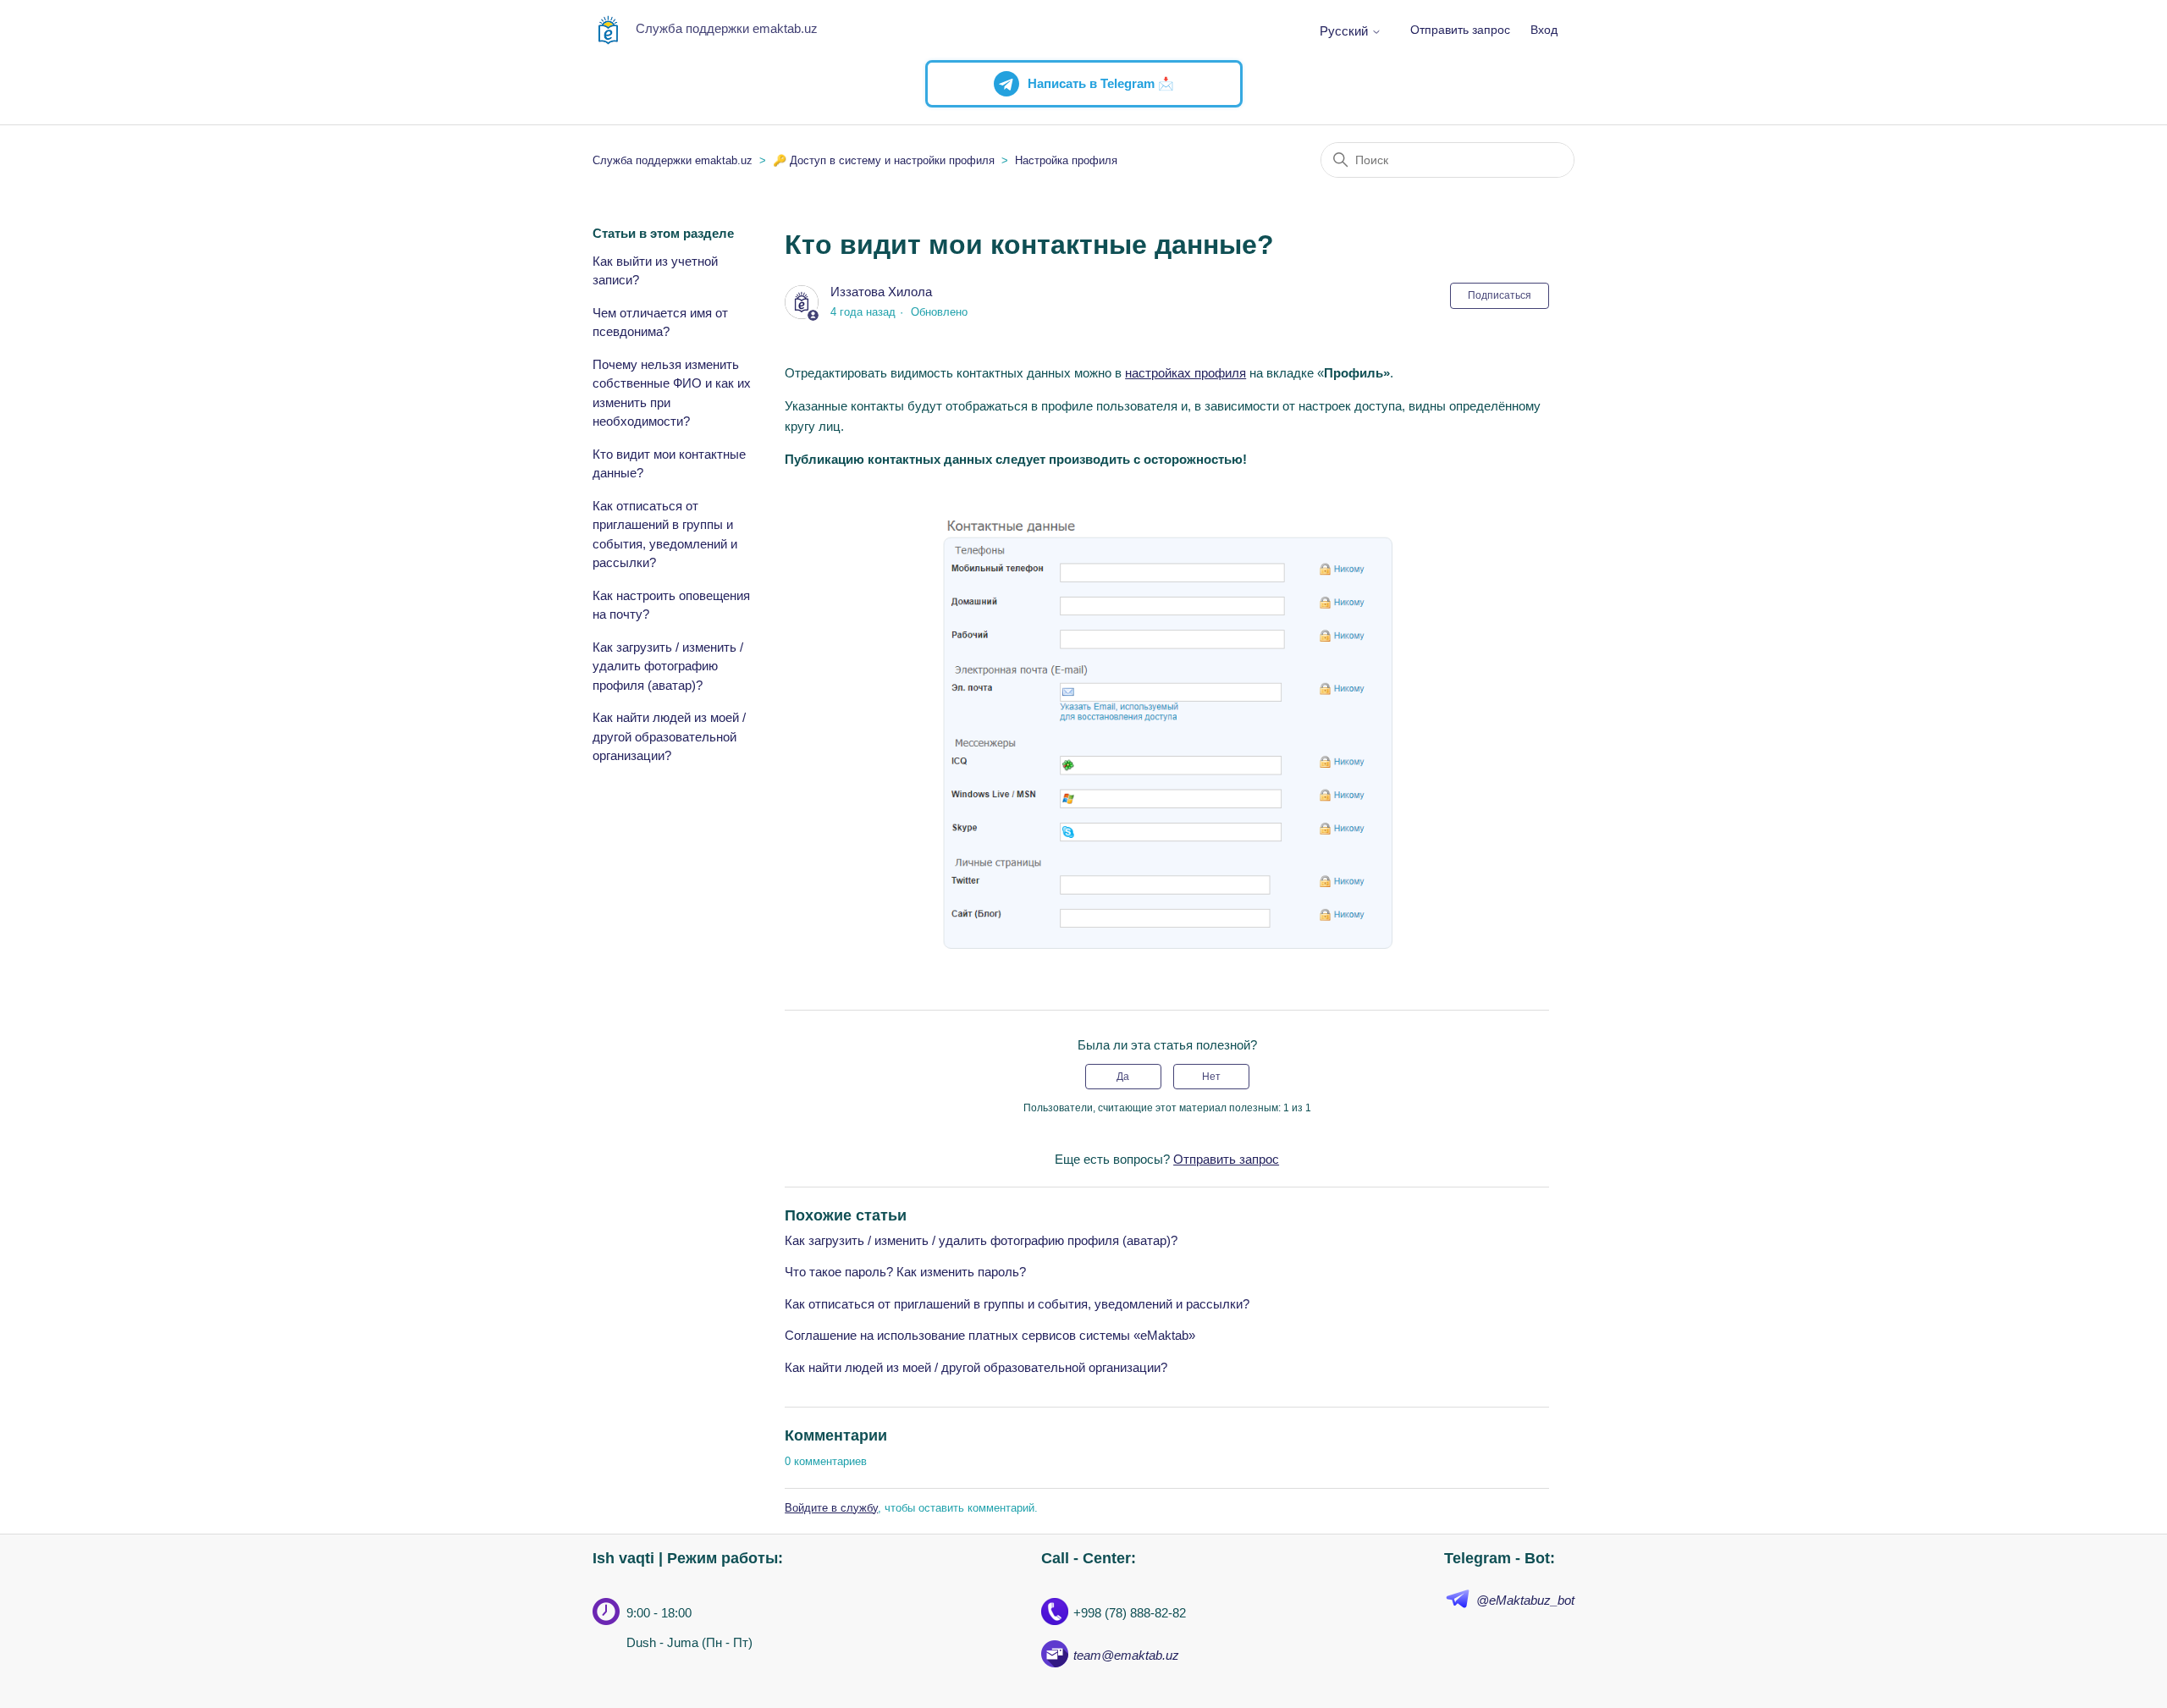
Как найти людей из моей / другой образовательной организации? (669, 736)
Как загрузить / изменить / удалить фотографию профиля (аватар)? (668, 666)
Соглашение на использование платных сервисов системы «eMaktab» (990, 1335)
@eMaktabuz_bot (1525, 1600)
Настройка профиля (1066, 160)
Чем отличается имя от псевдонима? (660, 322)
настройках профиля (1186, 373)
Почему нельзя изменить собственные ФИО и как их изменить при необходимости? (672, 393)
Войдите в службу (831, 1508)
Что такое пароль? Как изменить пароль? (905, 1272)
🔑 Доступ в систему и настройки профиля (884, 160)
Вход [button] (1544, 30)
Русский (1345, 31)
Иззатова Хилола (881, 292)
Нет (1211, 1077)
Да (1123, 1077)
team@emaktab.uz (1126, 1655)
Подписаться (1500, 295)
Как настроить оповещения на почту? (671, 605)
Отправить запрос (1460, 30)
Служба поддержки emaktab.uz (673, 160)
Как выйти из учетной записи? (655, 271)
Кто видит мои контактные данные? (669, 464)
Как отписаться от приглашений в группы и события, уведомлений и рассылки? (665, 534)
